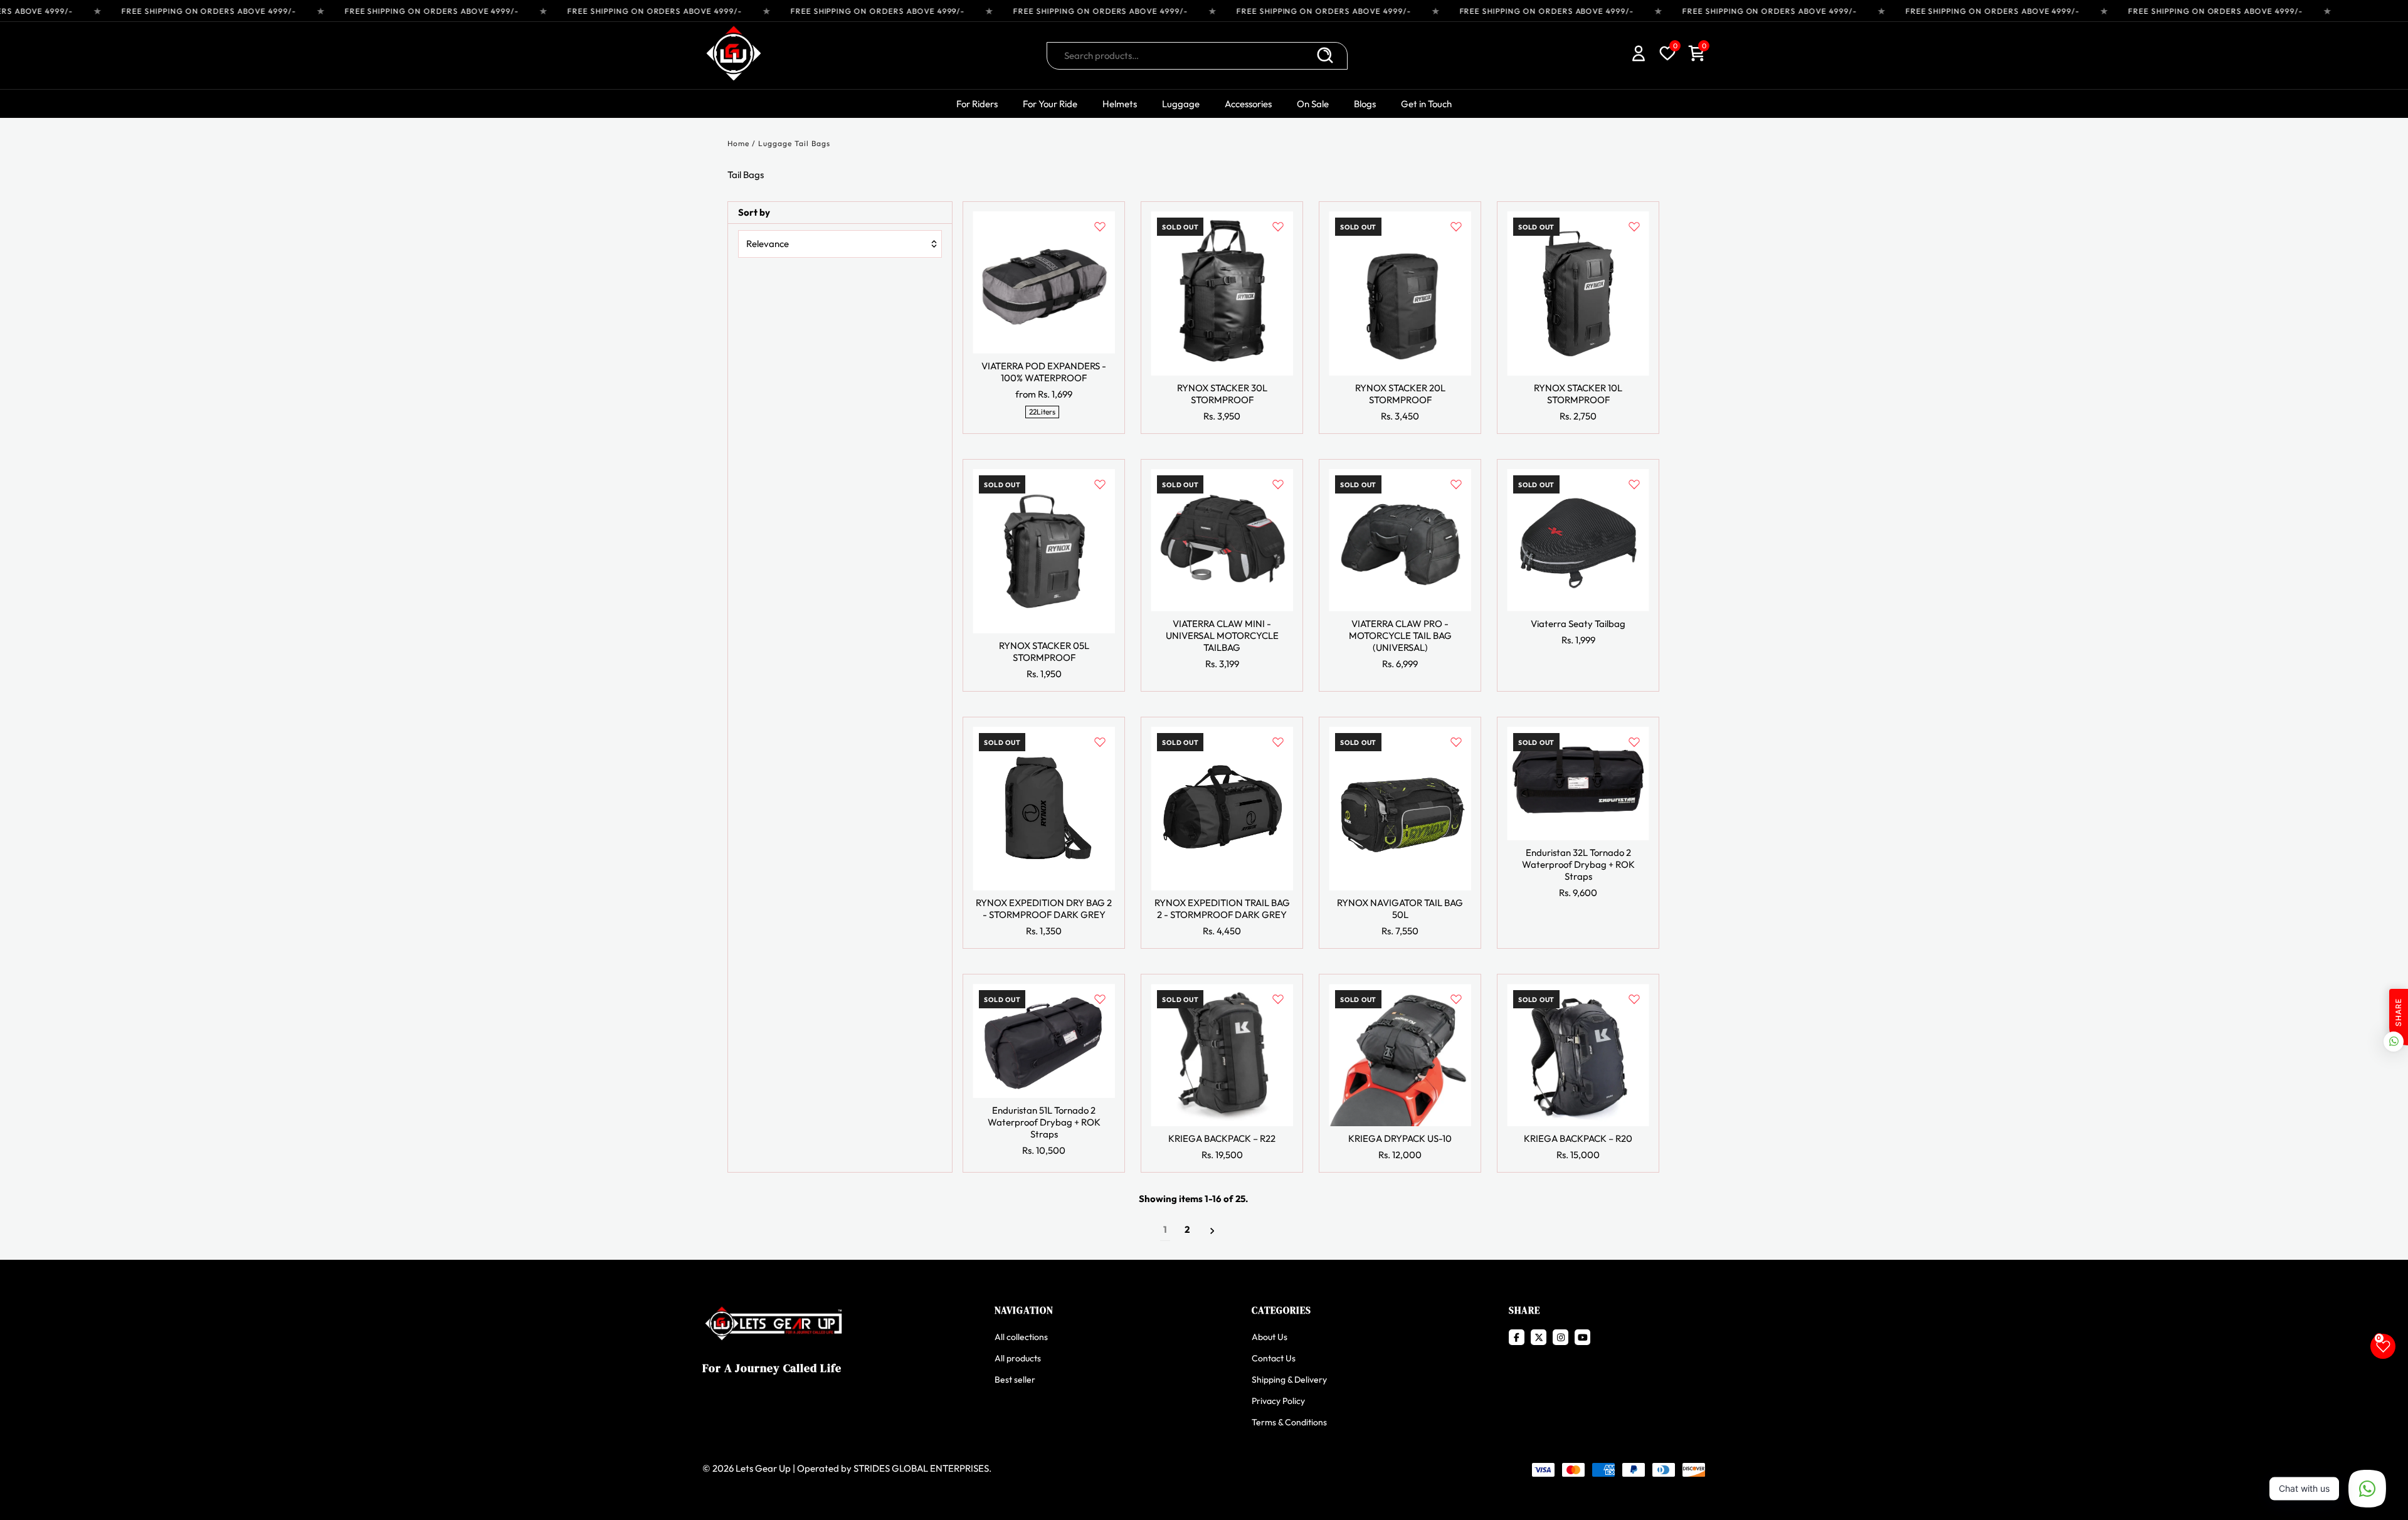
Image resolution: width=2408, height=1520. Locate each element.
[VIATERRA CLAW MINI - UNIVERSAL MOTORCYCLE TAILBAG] (1222, 540)
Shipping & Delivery (1289, 1380)
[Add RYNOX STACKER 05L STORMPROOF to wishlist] (1100, 484)
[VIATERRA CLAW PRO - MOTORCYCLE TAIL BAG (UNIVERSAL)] (1400, 540)
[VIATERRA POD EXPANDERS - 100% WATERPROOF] (1044, 282)
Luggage (1181, 104)
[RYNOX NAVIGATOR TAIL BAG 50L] (1400, 809)
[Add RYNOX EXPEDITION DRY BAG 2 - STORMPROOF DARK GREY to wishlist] (1100, 742)
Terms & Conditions (1289, 1422)
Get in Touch (1426, 104)
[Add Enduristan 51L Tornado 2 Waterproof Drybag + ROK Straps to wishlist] (1100, 999)
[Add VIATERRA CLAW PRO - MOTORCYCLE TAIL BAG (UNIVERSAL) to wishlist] (1456, 484)
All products (1018, 1358)
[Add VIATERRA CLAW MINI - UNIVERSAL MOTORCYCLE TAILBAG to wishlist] (1278, 484)
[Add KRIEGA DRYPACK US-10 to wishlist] (1456, 999)
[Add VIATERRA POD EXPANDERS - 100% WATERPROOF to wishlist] (1100, 226)
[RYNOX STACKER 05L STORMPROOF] (1044, 551)
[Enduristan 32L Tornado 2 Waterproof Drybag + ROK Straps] (1578, 784)
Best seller (1015, 1380)
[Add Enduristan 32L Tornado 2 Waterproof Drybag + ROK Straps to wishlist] (1634, 742)
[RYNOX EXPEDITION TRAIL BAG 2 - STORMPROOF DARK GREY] (1222, 809)
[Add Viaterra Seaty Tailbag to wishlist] (1634, 484)
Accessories (1248, 104)
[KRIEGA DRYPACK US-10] (1400, 1055)
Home (738, 143)
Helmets (1120, 104)
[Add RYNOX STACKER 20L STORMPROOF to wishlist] (1456, 226)
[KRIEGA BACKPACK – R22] (1222, 1055)
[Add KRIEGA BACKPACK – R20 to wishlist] (1634, 999)
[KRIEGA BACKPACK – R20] (1578, 1055)
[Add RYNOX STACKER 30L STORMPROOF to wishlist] (1278, 226)
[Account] (1639, 55)
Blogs (1365, 104)
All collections (1021, 1337)
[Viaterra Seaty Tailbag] (1578, 540)
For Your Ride (1050, 104)
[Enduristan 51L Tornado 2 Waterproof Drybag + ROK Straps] (1044, 1041)
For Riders (977, 104)
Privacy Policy (1278, 1401)
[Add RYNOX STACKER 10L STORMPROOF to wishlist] (1634, 226)
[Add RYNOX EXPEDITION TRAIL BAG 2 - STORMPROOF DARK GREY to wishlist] (1278, 742)
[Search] (1325, 56)
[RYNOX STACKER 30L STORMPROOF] (1222, 293)
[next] (1212, 1230)
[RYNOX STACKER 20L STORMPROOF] (1400, 293)
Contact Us (1274, 1358)
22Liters (1042, 412)
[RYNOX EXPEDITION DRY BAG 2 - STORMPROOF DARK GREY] (1044, 809)
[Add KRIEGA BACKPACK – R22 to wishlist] (1278, 999)
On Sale (1313, 104)
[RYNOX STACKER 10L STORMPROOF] (1578, 293)
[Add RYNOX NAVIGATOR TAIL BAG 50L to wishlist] (1456, 742)
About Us (1270, 1337)
